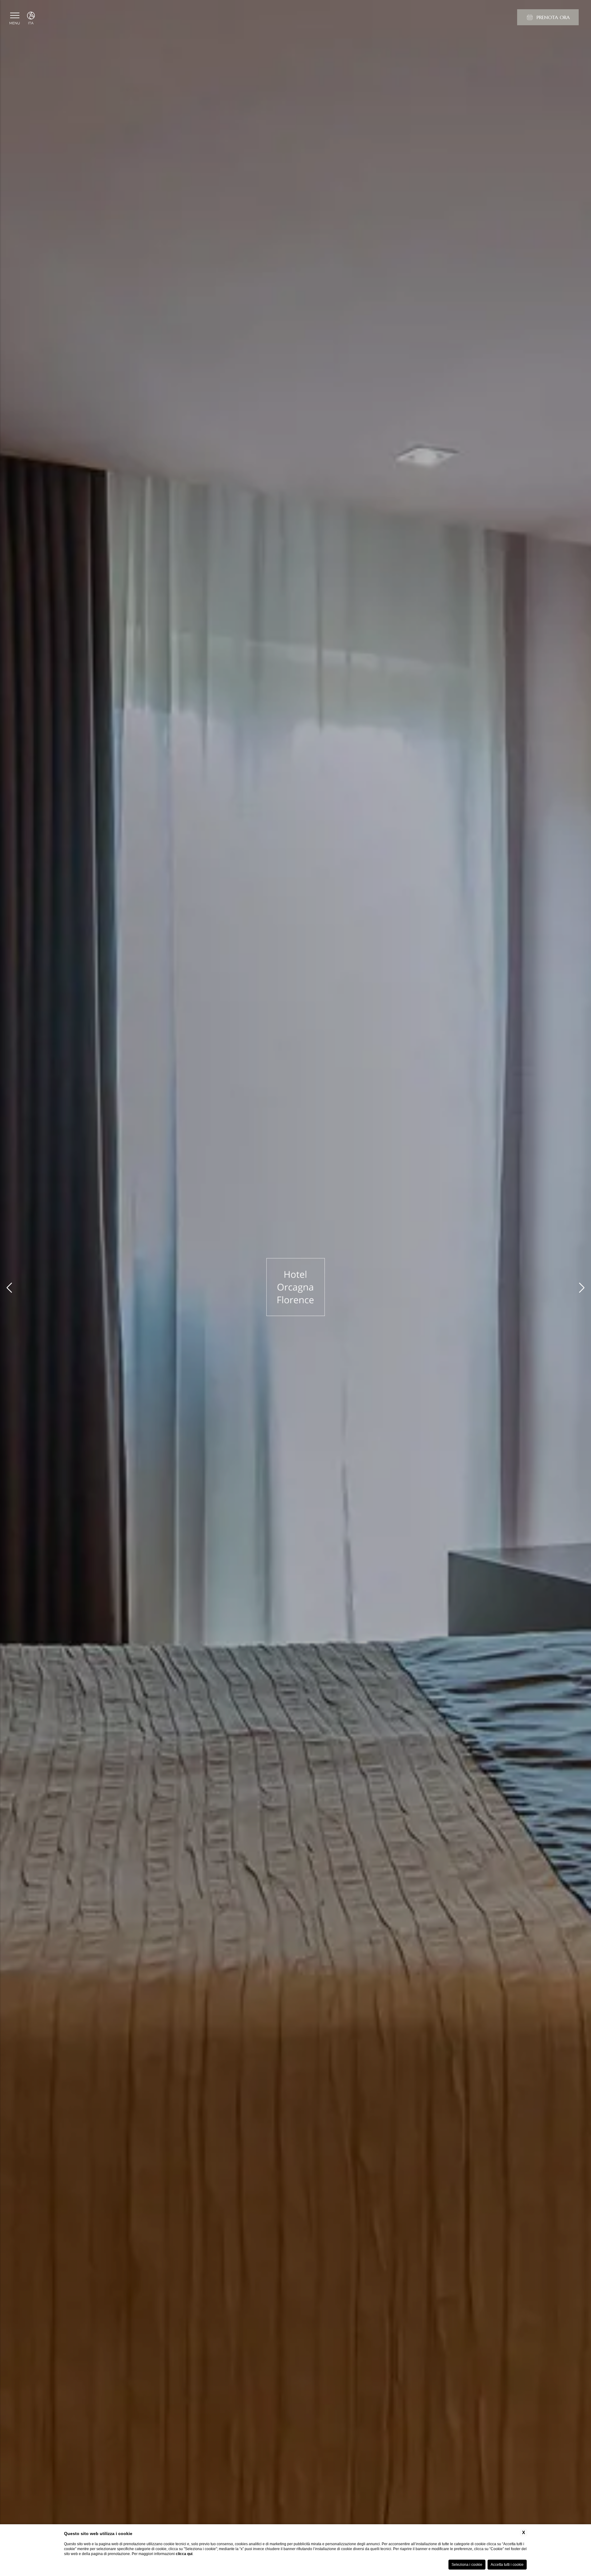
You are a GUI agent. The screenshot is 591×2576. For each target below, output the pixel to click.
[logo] (295, 1288)
